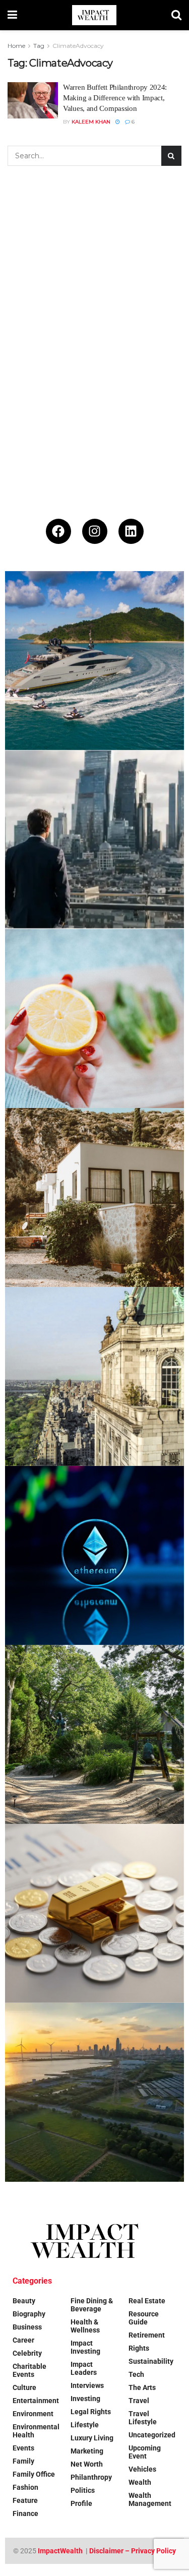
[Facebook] (58, 531)
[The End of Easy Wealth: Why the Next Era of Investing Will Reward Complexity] (94, 840)
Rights (139, 2348)
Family (23, 2461)
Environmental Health (36, 2431)
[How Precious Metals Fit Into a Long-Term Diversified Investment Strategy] (94, 1913)
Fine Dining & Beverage (92, 2305)
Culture (24, 2387)
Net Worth (87, 2464)
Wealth (140, 2482)
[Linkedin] (131, 531)
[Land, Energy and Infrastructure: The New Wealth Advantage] (94, 2092)
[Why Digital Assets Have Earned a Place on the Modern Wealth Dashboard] (94, 1555)
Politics (83, 2490)
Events (23, 2448)
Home (16, 46)
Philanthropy (91, 2477)
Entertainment (36, 2401)
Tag (39, 46)
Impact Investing (85, 2347)
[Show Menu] (12, 15)
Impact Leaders (84, 2368)
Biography (29, 2314)
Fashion (25, 2487)
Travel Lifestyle (143, 2418)
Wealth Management (150, 2499)
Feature (25, 2500)
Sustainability (151, 2361)
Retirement (147, 2335)
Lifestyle (85, 2425)
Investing (85, 2399)
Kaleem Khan (91, 122)
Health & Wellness (85, 2326)
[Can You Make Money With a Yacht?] (94, 661)
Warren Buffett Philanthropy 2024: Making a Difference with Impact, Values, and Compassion (115, 98)
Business (27, 2327)
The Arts (142, 2387)
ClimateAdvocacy (78, 46)
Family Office (34, 2474)
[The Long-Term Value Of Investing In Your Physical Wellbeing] (94, 1019)
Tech (136, 2374)
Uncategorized (152, 2435)
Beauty (24, 2301)
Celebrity (27, 2353)
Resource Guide (144, 2318)
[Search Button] (176, 15)
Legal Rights (91, 2412)
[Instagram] (95, 531)
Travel (139, 2401)
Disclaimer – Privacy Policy (133, 2551)
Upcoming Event (145, 2452)
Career (23, 2340)
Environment (33, 2414)
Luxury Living (92, 2438)
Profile (81, 2503)
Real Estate (147, 2301)
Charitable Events (29, 2370)
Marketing (87, 2451)
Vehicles (142, 2469)
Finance (25, 2513)
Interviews (87, 2385)
